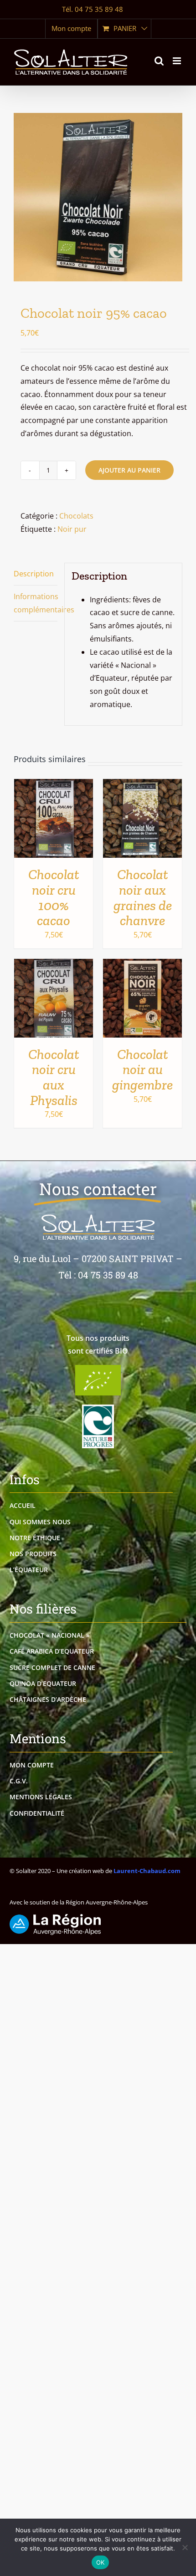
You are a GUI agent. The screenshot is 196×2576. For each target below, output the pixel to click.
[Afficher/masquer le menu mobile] (178, 61)
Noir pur (72, 529)
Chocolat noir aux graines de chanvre (143, 897)
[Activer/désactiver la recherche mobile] (159, 61)
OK (101, 2562)
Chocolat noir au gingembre (142, 1069)
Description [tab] (34, 574)
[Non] (185, 2547)
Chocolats (76, 516)
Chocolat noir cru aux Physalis (54, 1077)
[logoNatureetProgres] (98, 1408)
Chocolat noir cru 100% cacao (54, 897)
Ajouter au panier (129, 470)
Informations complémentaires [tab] (36, 603)
